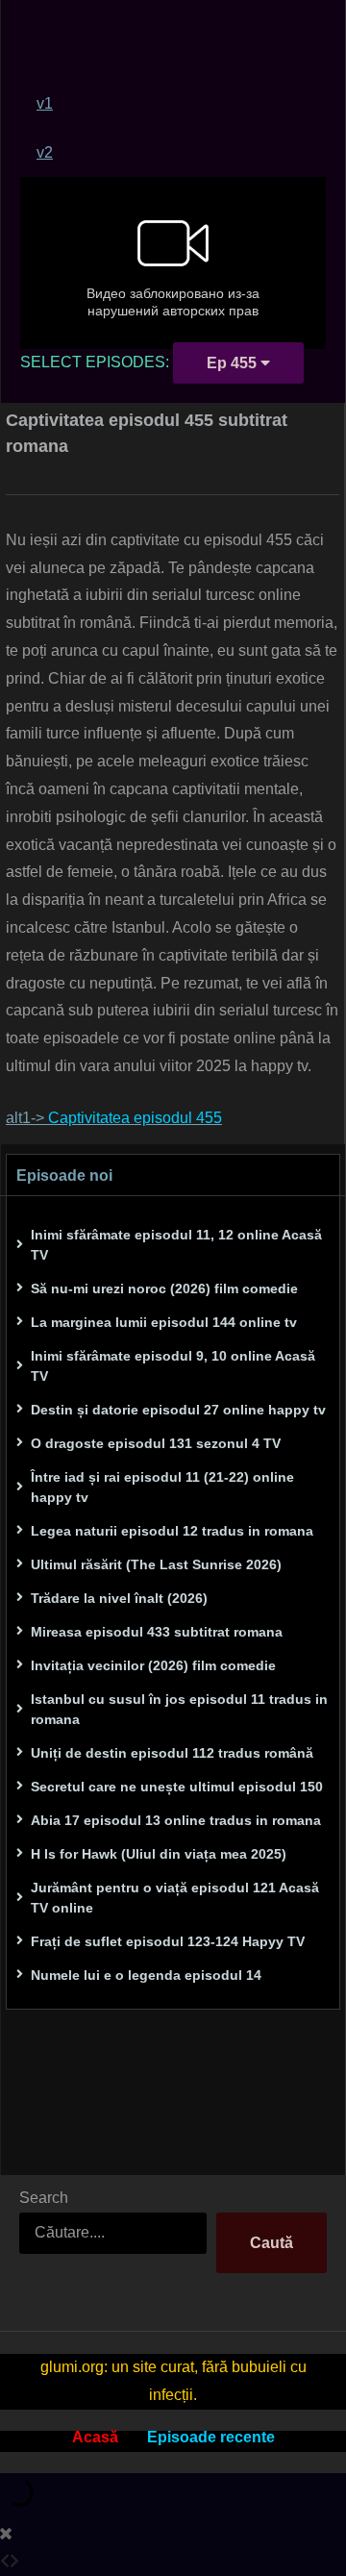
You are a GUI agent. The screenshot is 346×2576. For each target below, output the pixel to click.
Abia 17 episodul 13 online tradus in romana (176, 1820)
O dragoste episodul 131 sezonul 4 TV (156, 1443)
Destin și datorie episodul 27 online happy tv (178, 1410)
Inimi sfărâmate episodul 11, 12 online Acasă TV (176, 1245)
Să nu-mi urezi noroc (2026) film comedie (164, 1288)
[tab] (181, 103)
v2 (45, 152)
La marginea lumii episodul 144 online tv (164, 1322)
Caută (272, 2243)
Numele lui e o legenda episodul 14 (146, 1975)
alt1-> (114, 1118)
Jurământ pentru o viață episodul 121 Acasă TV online (175, 1898)
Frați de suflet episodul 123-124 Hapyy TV (168, 1941)
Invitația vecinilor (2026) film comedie (153, 1665)
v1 (45, 103)
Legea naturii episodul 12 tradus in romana (172, 1531)
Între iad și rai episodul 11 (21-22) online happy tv (162, 1487)
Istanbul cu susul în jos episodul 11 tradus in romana (179, 1709)
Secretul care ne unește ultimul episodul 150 (177, 1787)
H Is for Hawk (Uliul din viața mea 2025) (159, 1854)
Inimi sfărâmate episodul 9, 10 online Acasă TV (173, 1366)
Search (44, 2198)
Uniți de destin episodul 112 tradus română (172, 1753)
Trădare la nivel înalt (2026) (119, 1598)
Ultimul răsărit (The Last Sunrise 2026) (156, 1564)
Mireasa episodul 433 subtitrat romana (157, 1632)
